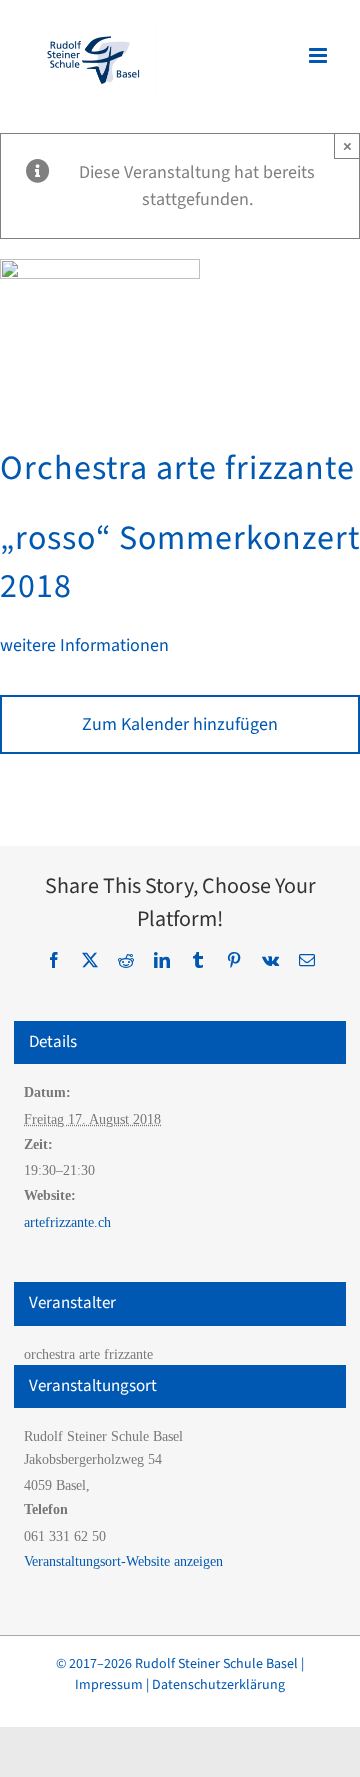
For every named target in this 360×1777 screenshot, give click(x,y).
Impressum (109, 1685)
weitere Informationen (84, 645)
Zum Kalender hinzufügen (180, 724)
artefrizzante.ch (67, 1222)
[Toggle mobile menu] (319, 55)
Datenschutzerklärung (218, 1685)
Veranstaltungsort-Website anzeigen (123, 1561)
